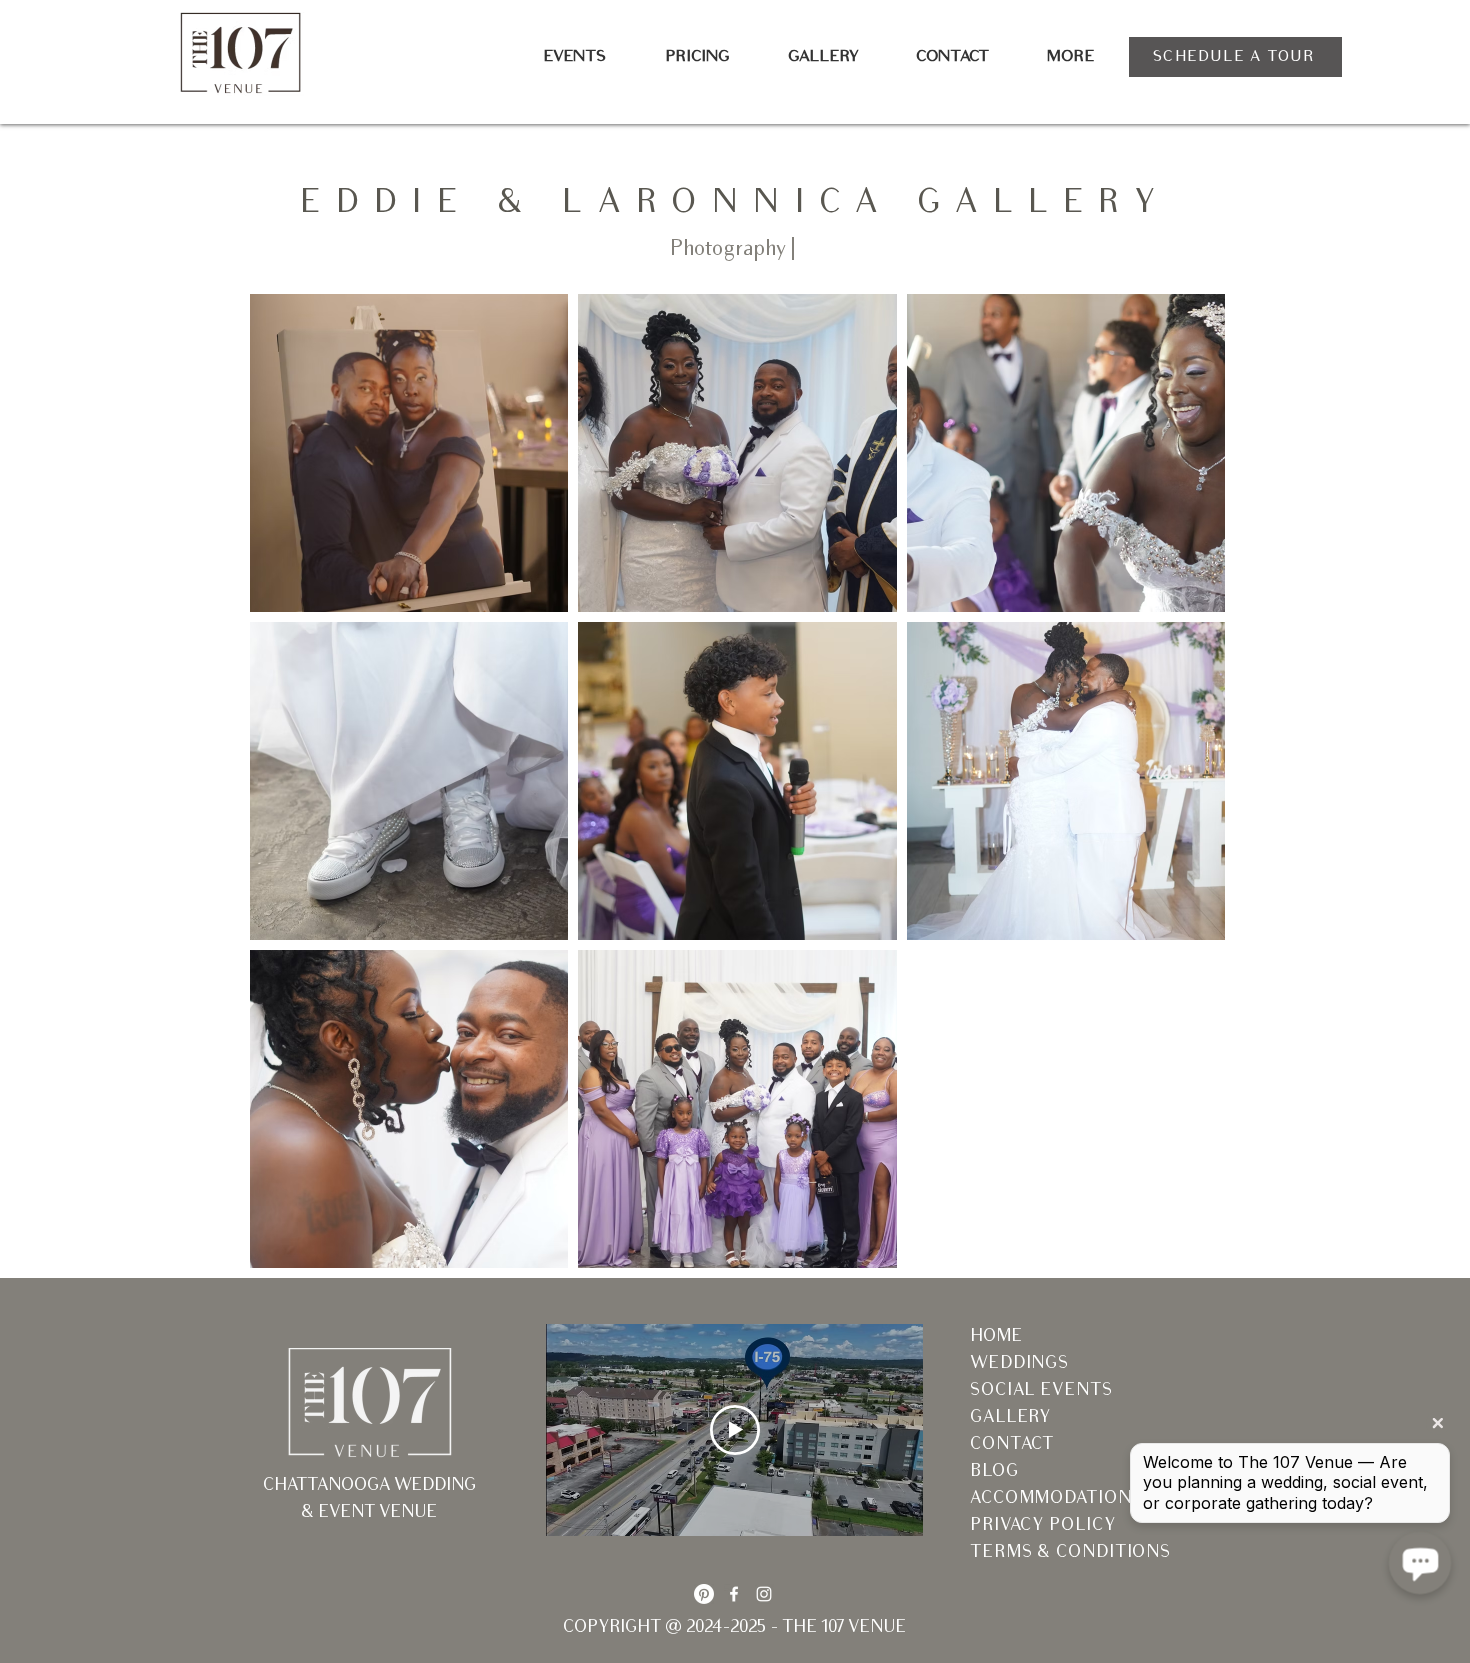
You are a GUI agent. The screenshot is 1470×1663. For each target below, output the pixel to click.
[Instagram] (764, 1594)
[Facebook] (734, 1594)
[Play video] (735, 1430)
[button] (574, 58)
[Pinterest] (704, 1594)
